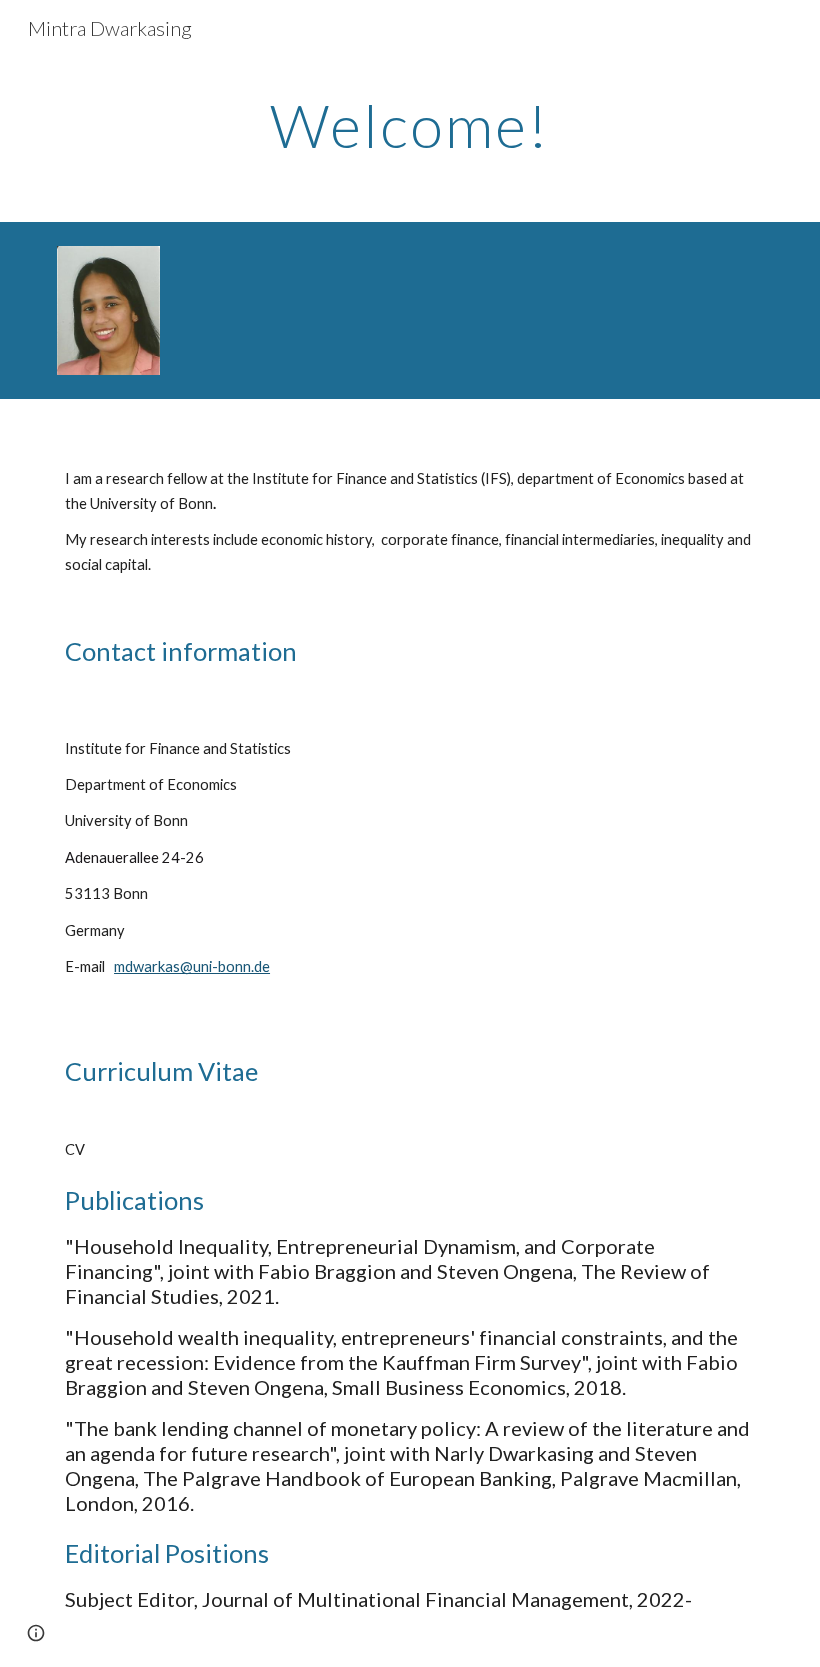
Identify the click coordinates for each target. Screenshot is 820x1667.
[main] (410, 125)
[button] (36, 1633)
